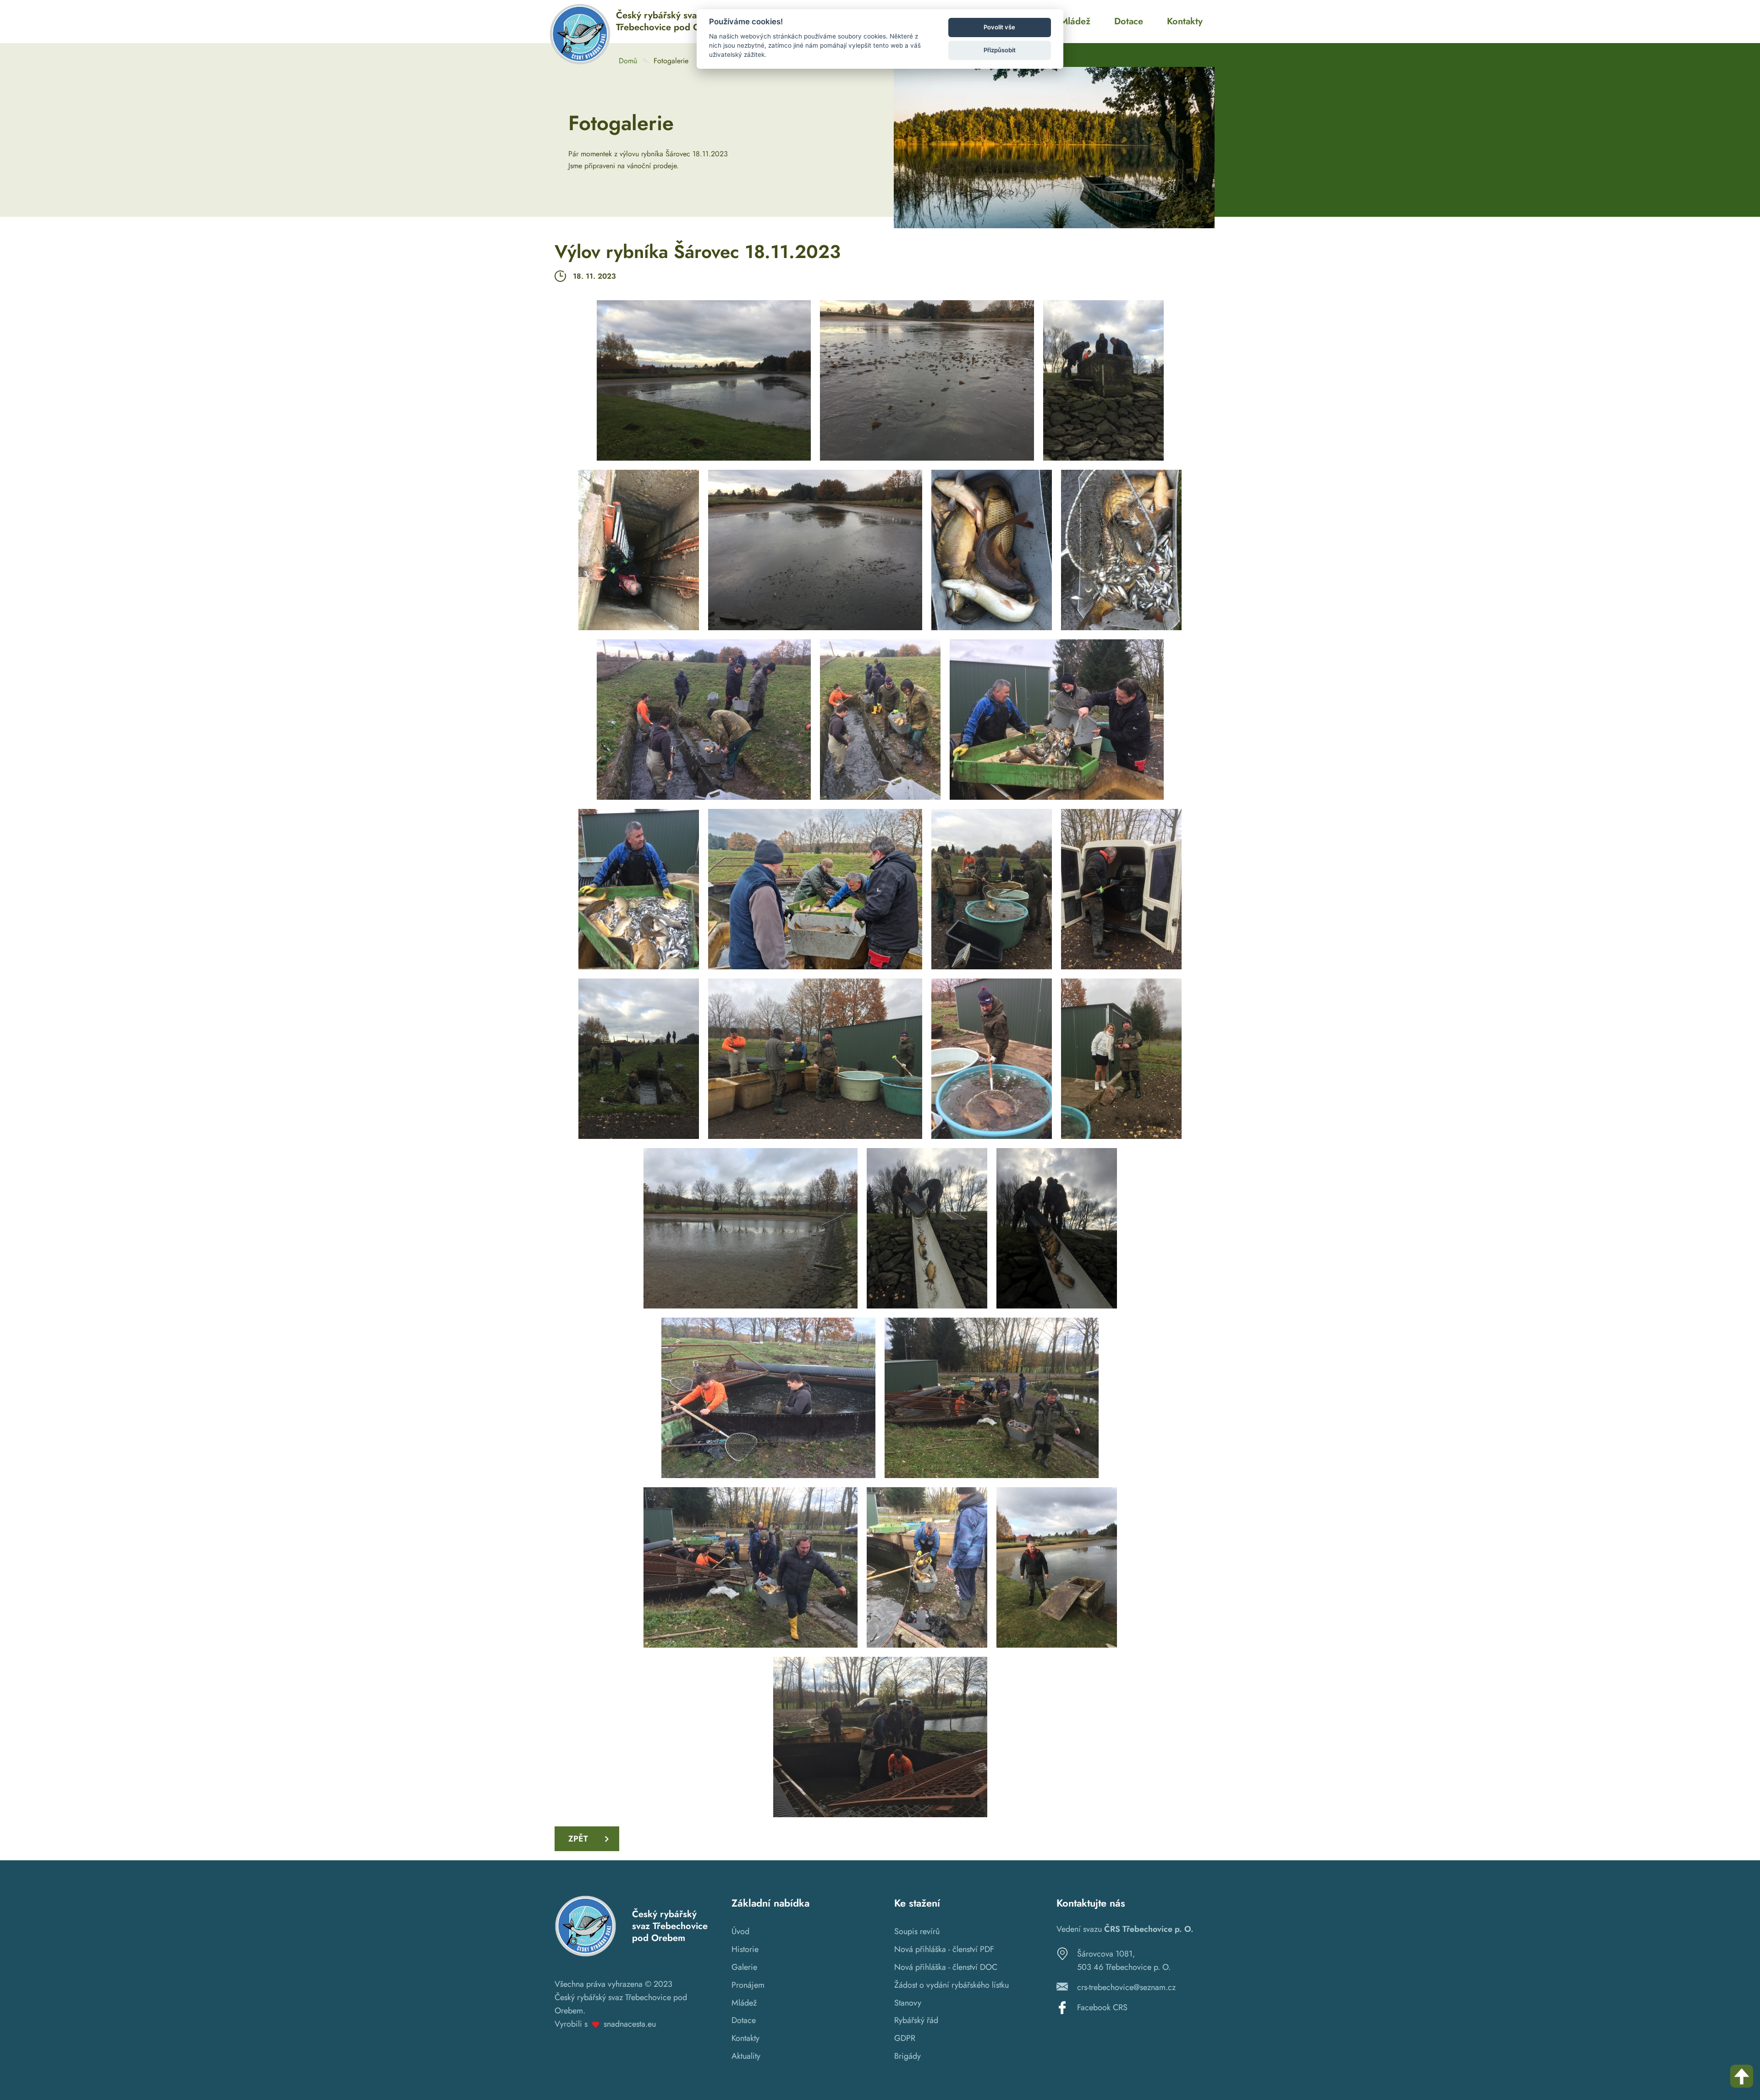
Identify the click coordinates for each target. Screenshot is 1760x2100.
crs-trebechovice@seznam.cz (1126, 1987)
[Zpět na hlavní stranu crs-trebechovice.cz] (580, 63)
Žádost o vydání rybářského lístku (951, 1985)
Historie (745, 1949)
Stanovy (908, 2003)
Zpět (578, 1839)
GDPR (905, 2038)
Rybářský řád (916, 2020)
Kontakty (745, 2038)
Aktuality (746, 2056)
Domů (628, 61)
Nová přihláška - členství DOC (946, 1967)
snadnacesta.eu (630, 2024)
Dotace (744, 2020)
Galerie (744, 1967)
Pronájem (748, 1985)
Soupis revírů (917, 1931)
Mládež (744, 2003)
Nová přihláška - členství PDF (944, 1949)
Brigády (907, 2056)
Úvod (740, 1931)
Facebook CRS (1102, 2007)
